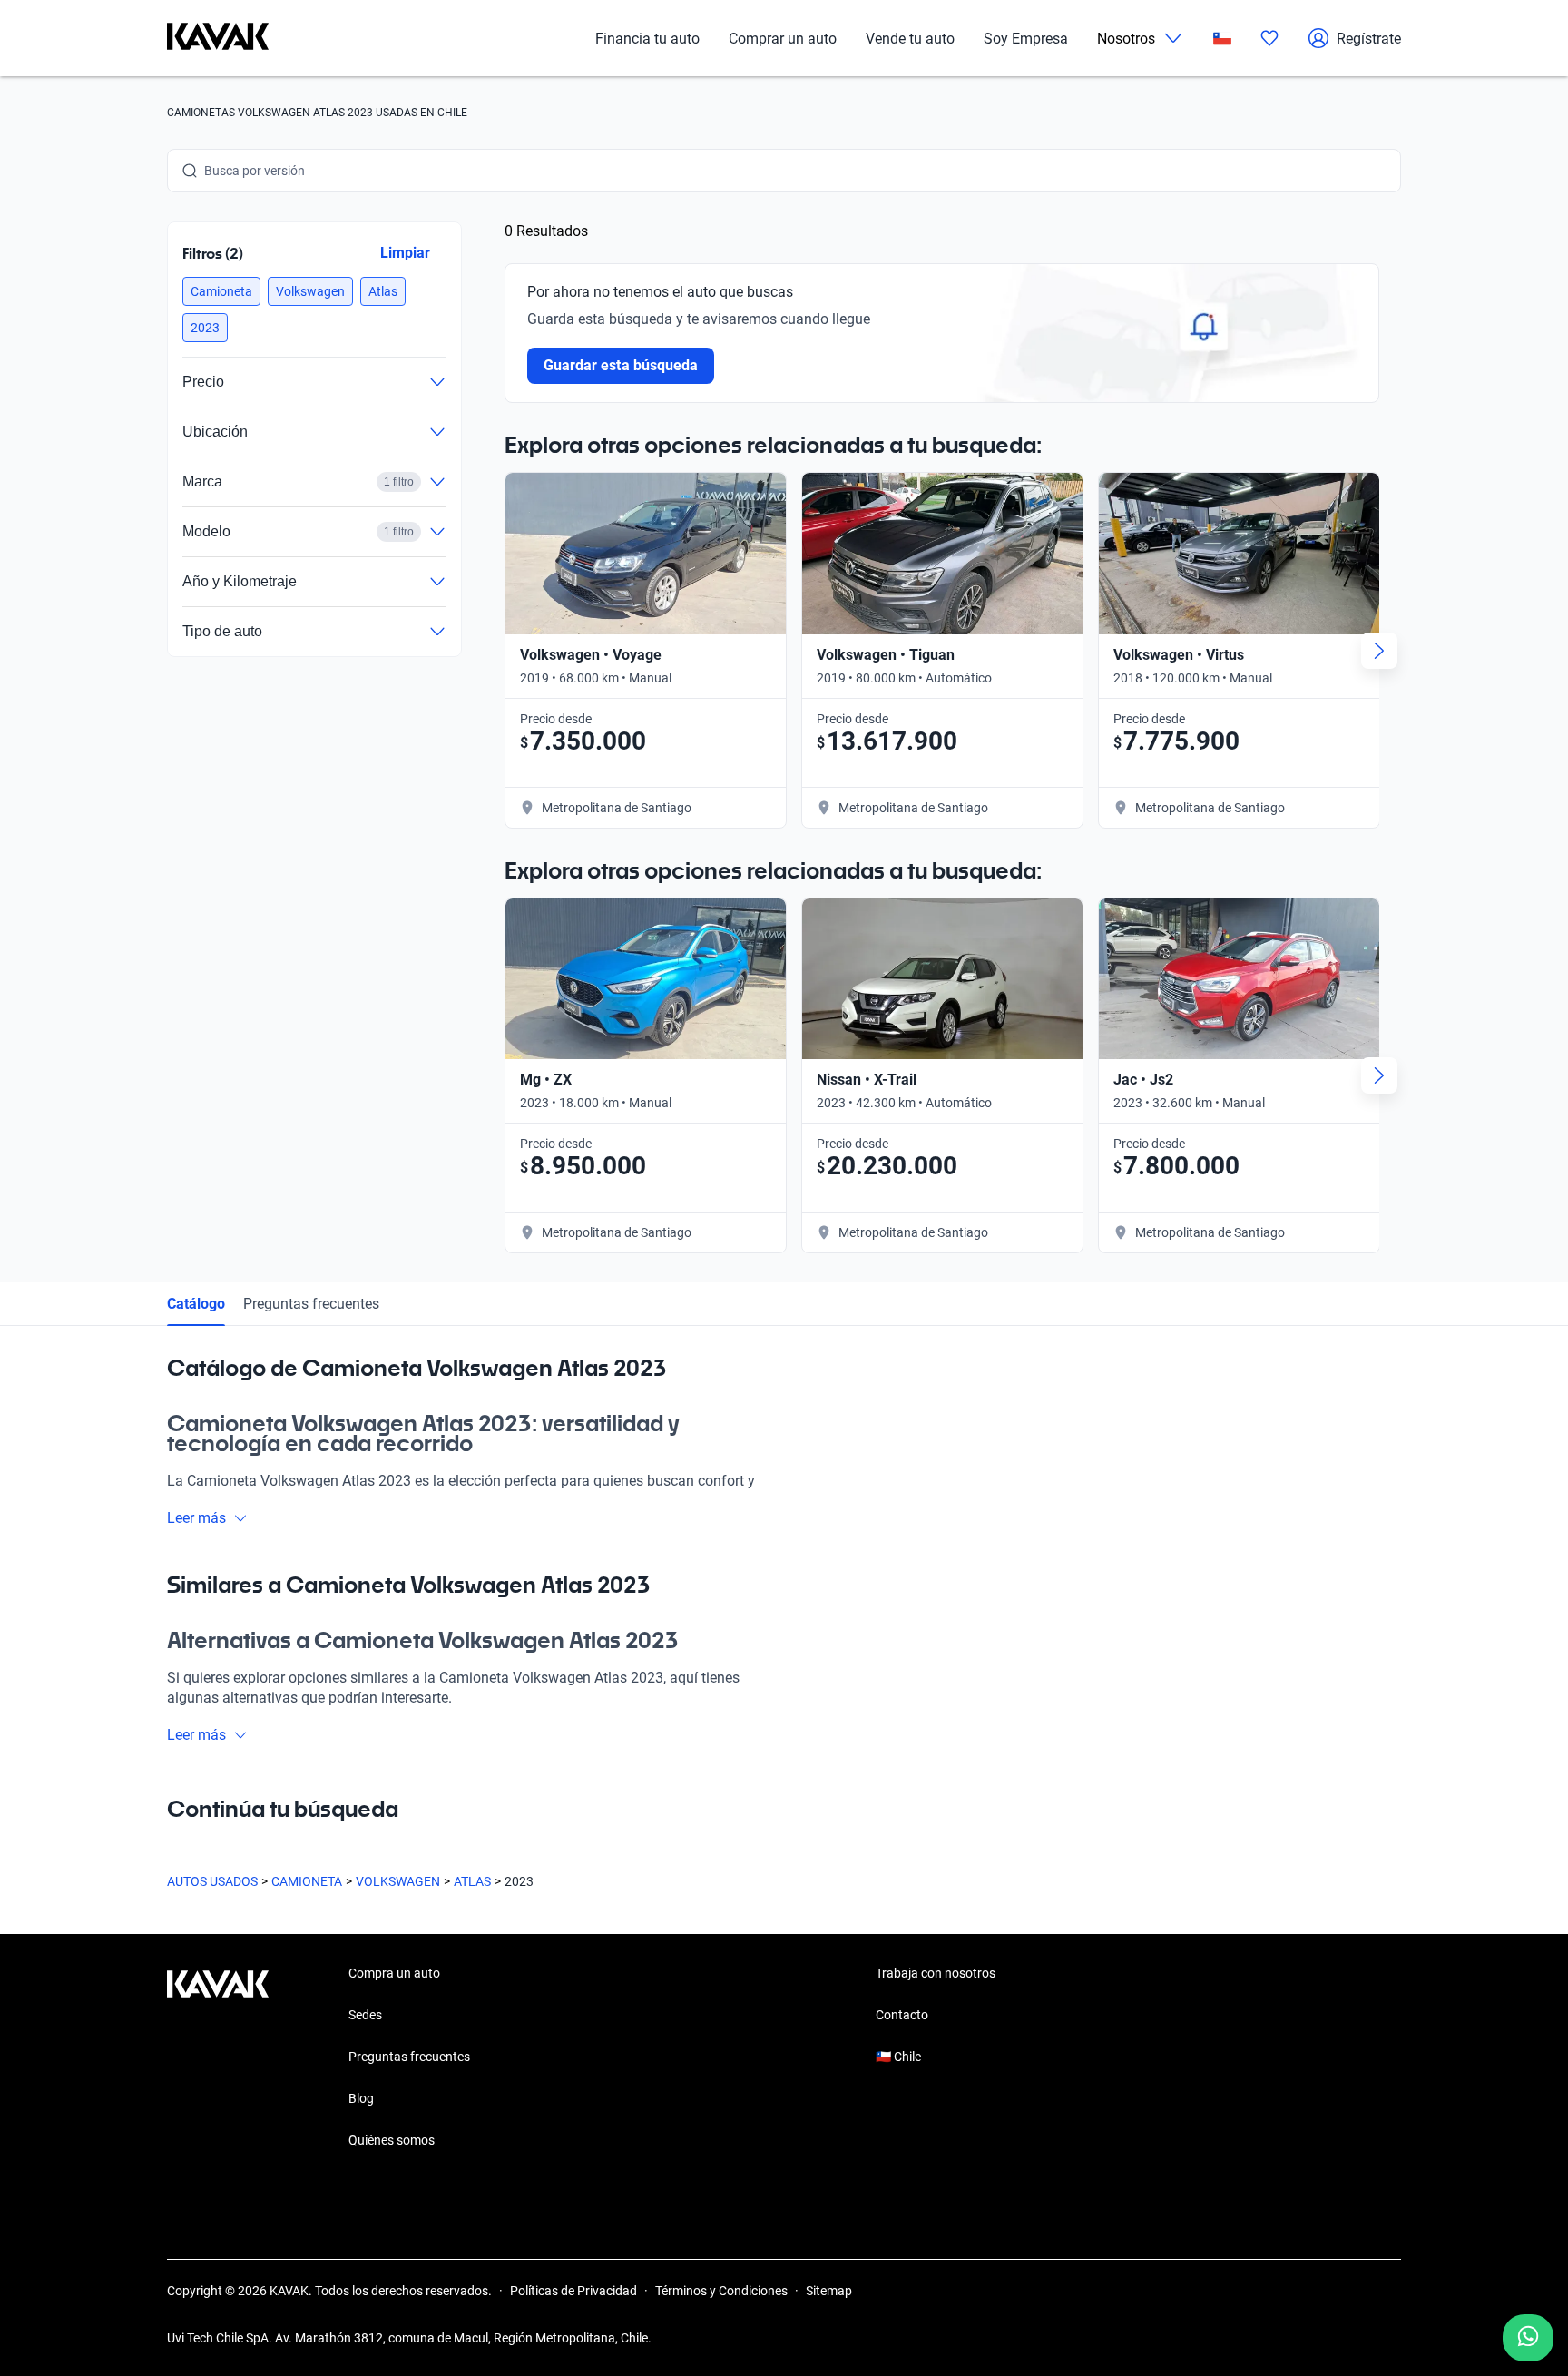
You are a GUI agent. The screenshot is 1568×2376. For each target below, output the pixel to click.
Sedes (365, 2015)
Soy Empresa (1026, 39)
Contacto (902, 2015)
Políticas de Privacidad (573, 2291)
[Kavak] (218, 38)
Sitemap (829, 2291)
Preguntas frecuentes (311, 1304)
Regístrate (1369, 39)
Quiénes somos (392, 2140)
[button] (221, 291)
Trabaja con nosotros (936, 1973)
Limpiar (405, 253)
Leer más (196, 1518)
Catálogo (196, 1304)
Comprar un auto (783, 39)
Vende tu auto (910, 39)
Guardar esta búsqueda (621, 365)
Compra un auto (394, 1973)
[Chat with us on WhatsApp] (1528, 2338)
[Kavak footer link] (218, 2058)
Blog (361, 2098)
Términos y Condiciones (721, 2291)
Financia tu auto (647, 39)
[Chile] (1222, 39)
